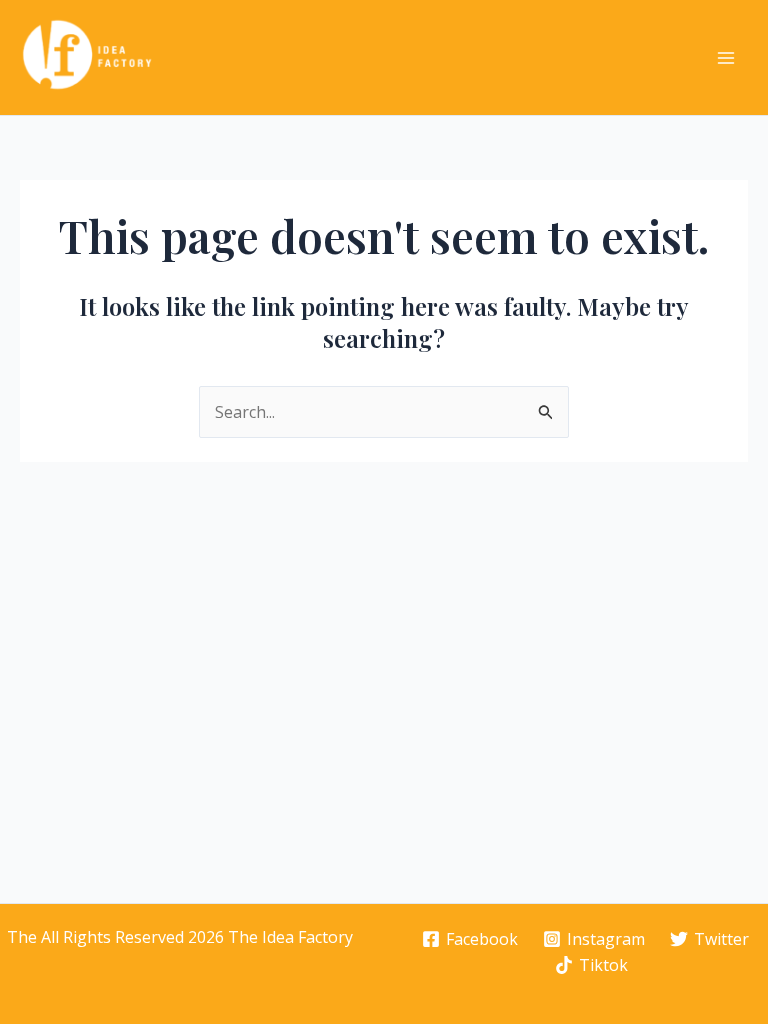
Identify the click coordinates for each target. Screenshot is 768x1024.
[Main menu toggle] (726, 58)
